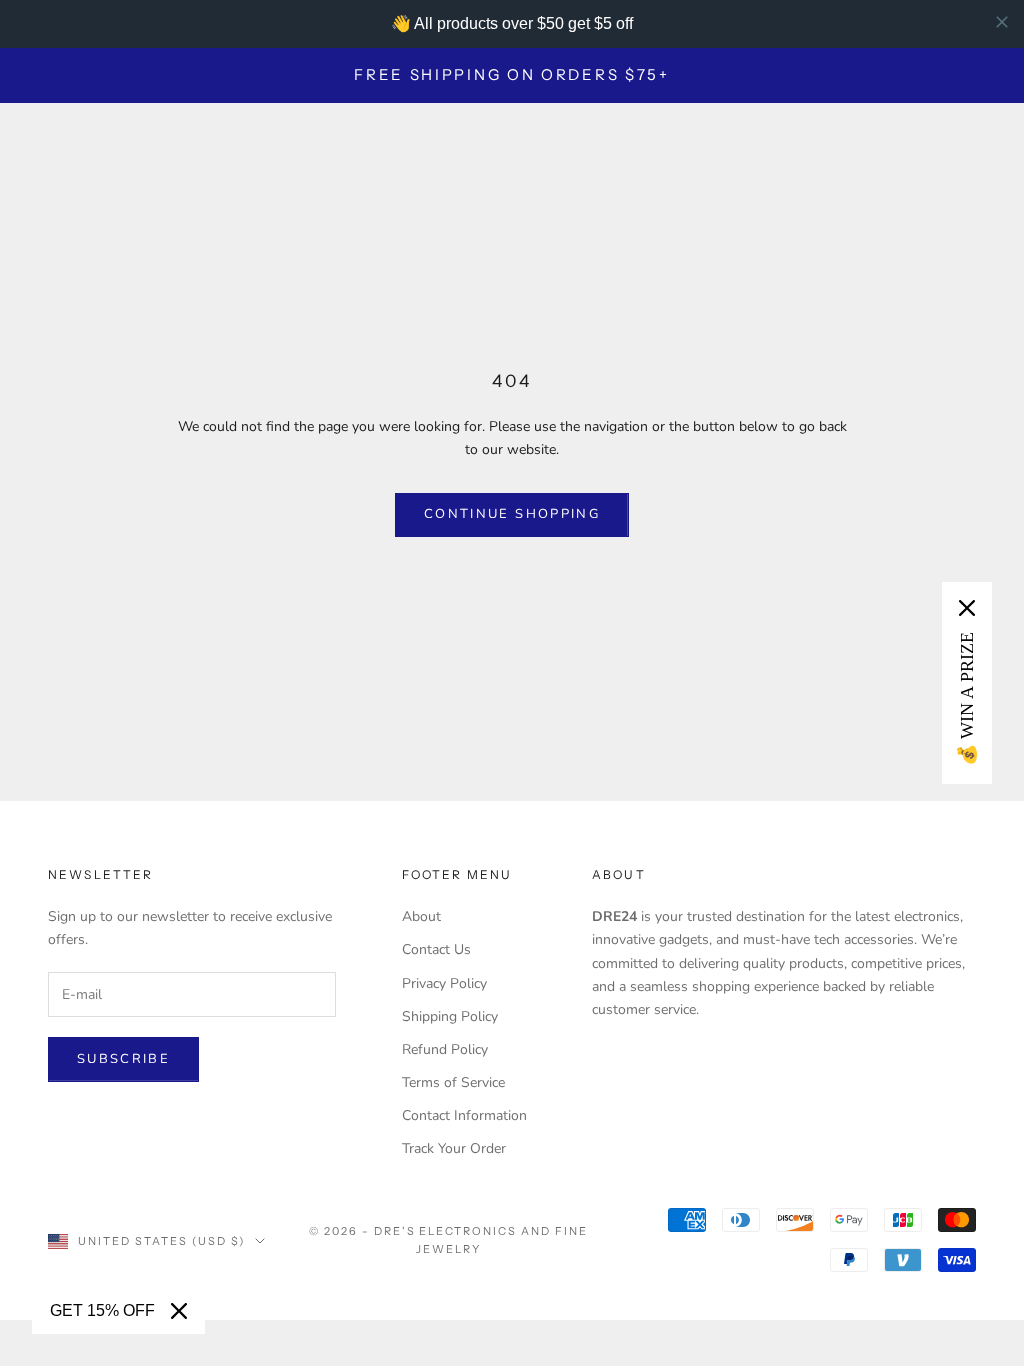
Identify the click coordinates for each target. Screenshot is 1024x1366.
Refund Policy (445, 1049)
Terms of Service (453, 1082)
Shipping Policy (450, 1016)
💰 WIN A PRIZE (967, 699)
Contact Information (464, 1115)
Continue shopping (512, 514)
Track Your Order (454, 1148)
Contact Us (436, 949)
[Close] (179, 1311)
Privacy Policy (444, 983)
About (421, 916)
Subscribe (123, 1059)
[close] (1002, 22)
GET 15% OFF (102, 1310)
